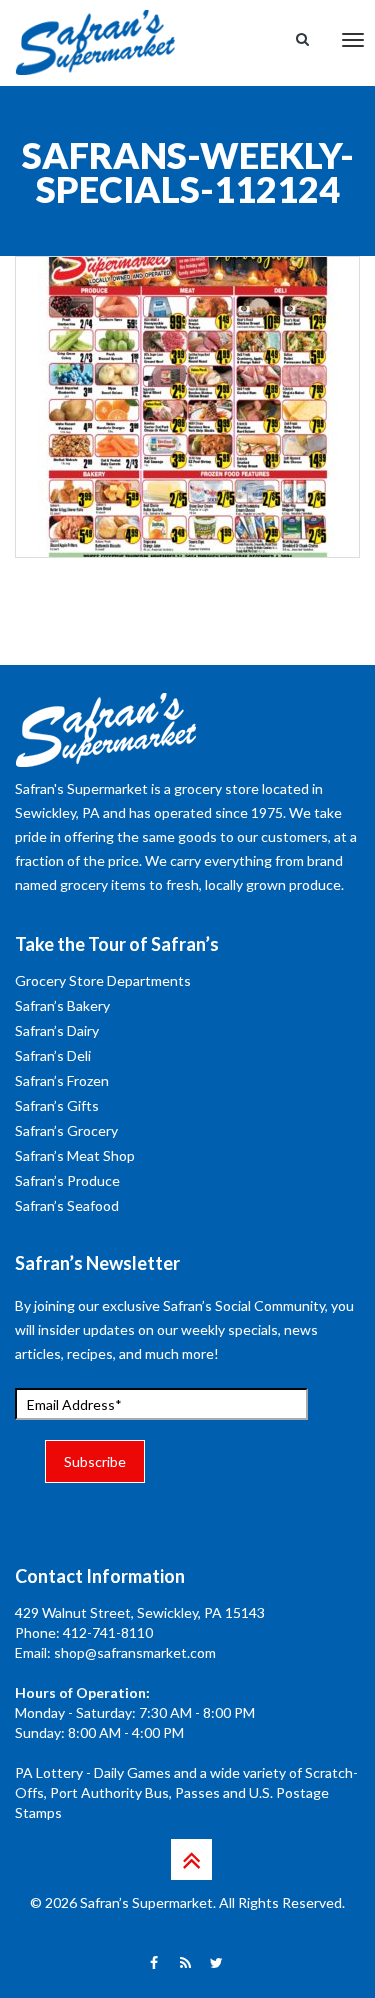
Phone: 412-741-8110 (84, 1632)
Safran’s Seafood (67, 1205)
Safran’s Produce (67, 1180)
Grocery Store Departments (103, 980)
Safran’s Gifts (57, 1105)
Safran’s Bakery (62, 1005)
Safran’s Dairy (57, 1030)
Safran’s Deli (53, 1055)
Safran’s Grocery (66, 1130)
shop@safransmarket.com (135, 1652)
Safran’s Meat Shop (75, 1155)
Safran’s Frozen (62, 1080)
